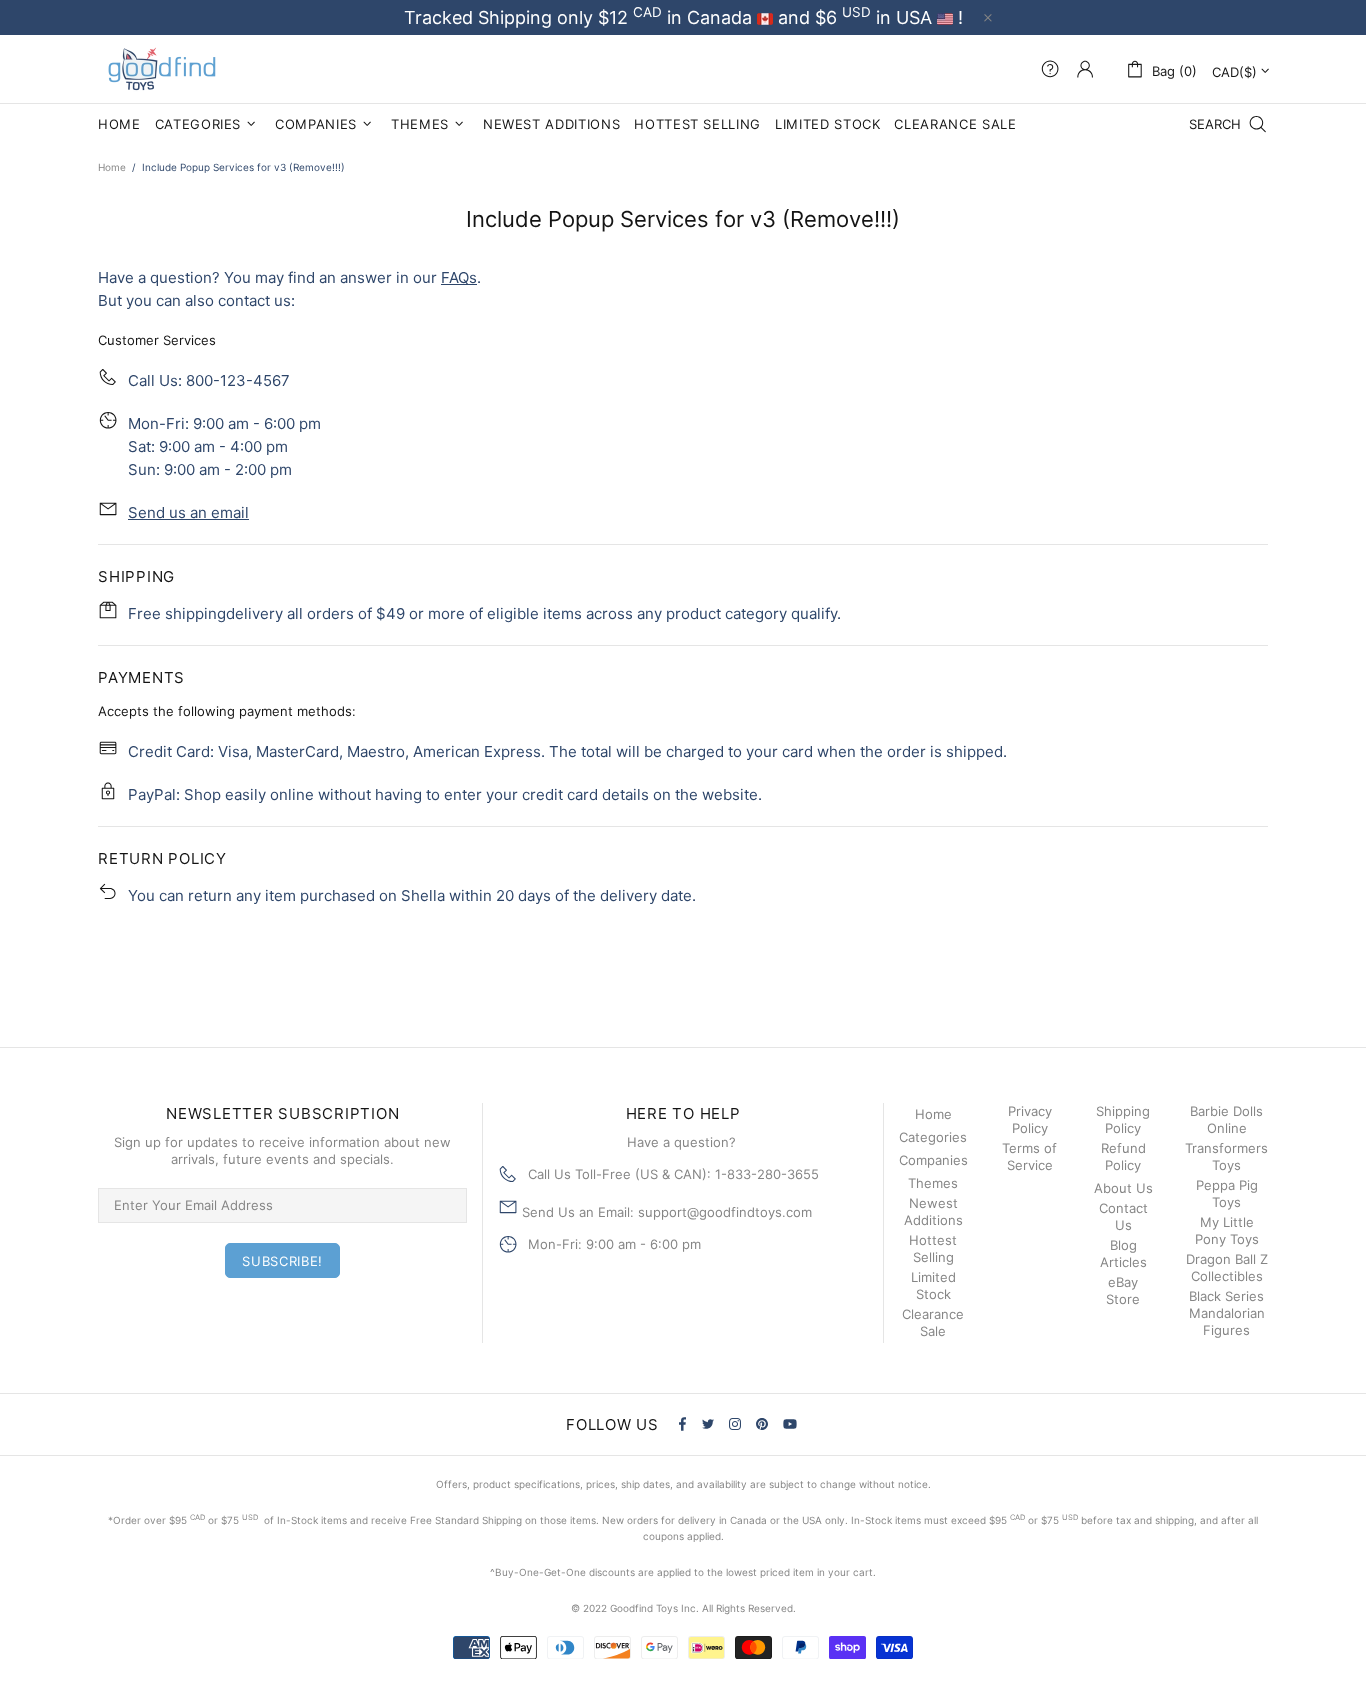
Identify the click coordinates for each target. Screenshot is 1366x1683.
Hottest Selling (933, 1248)
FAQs (459, 277)
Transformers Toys (1226, 1156)
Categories (933, 1137)
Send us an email (188, 512)
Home (112, 167)
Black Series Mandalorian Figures (1227, 1313)
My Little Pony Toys (1227, 1230)
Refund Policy (1123, 1156)
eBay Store (1123, 1290)
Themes (933, 1183)
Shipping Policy (1123, 1119)
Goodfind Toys (162, 69)
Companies (933, 1160)
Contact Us (1123, 1216)
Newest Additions (933, 1211)
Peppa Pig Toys (1227, 1193)
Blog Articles (1123, 1253)
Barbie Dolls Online (1226, 1119)
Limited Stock (933, 1285)
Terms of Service (1029, 1156)
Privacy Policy (1030, 1119)
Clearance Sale (933, 1322)
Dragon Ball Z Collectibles (1227, 1267)
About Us (1123, 1188)
